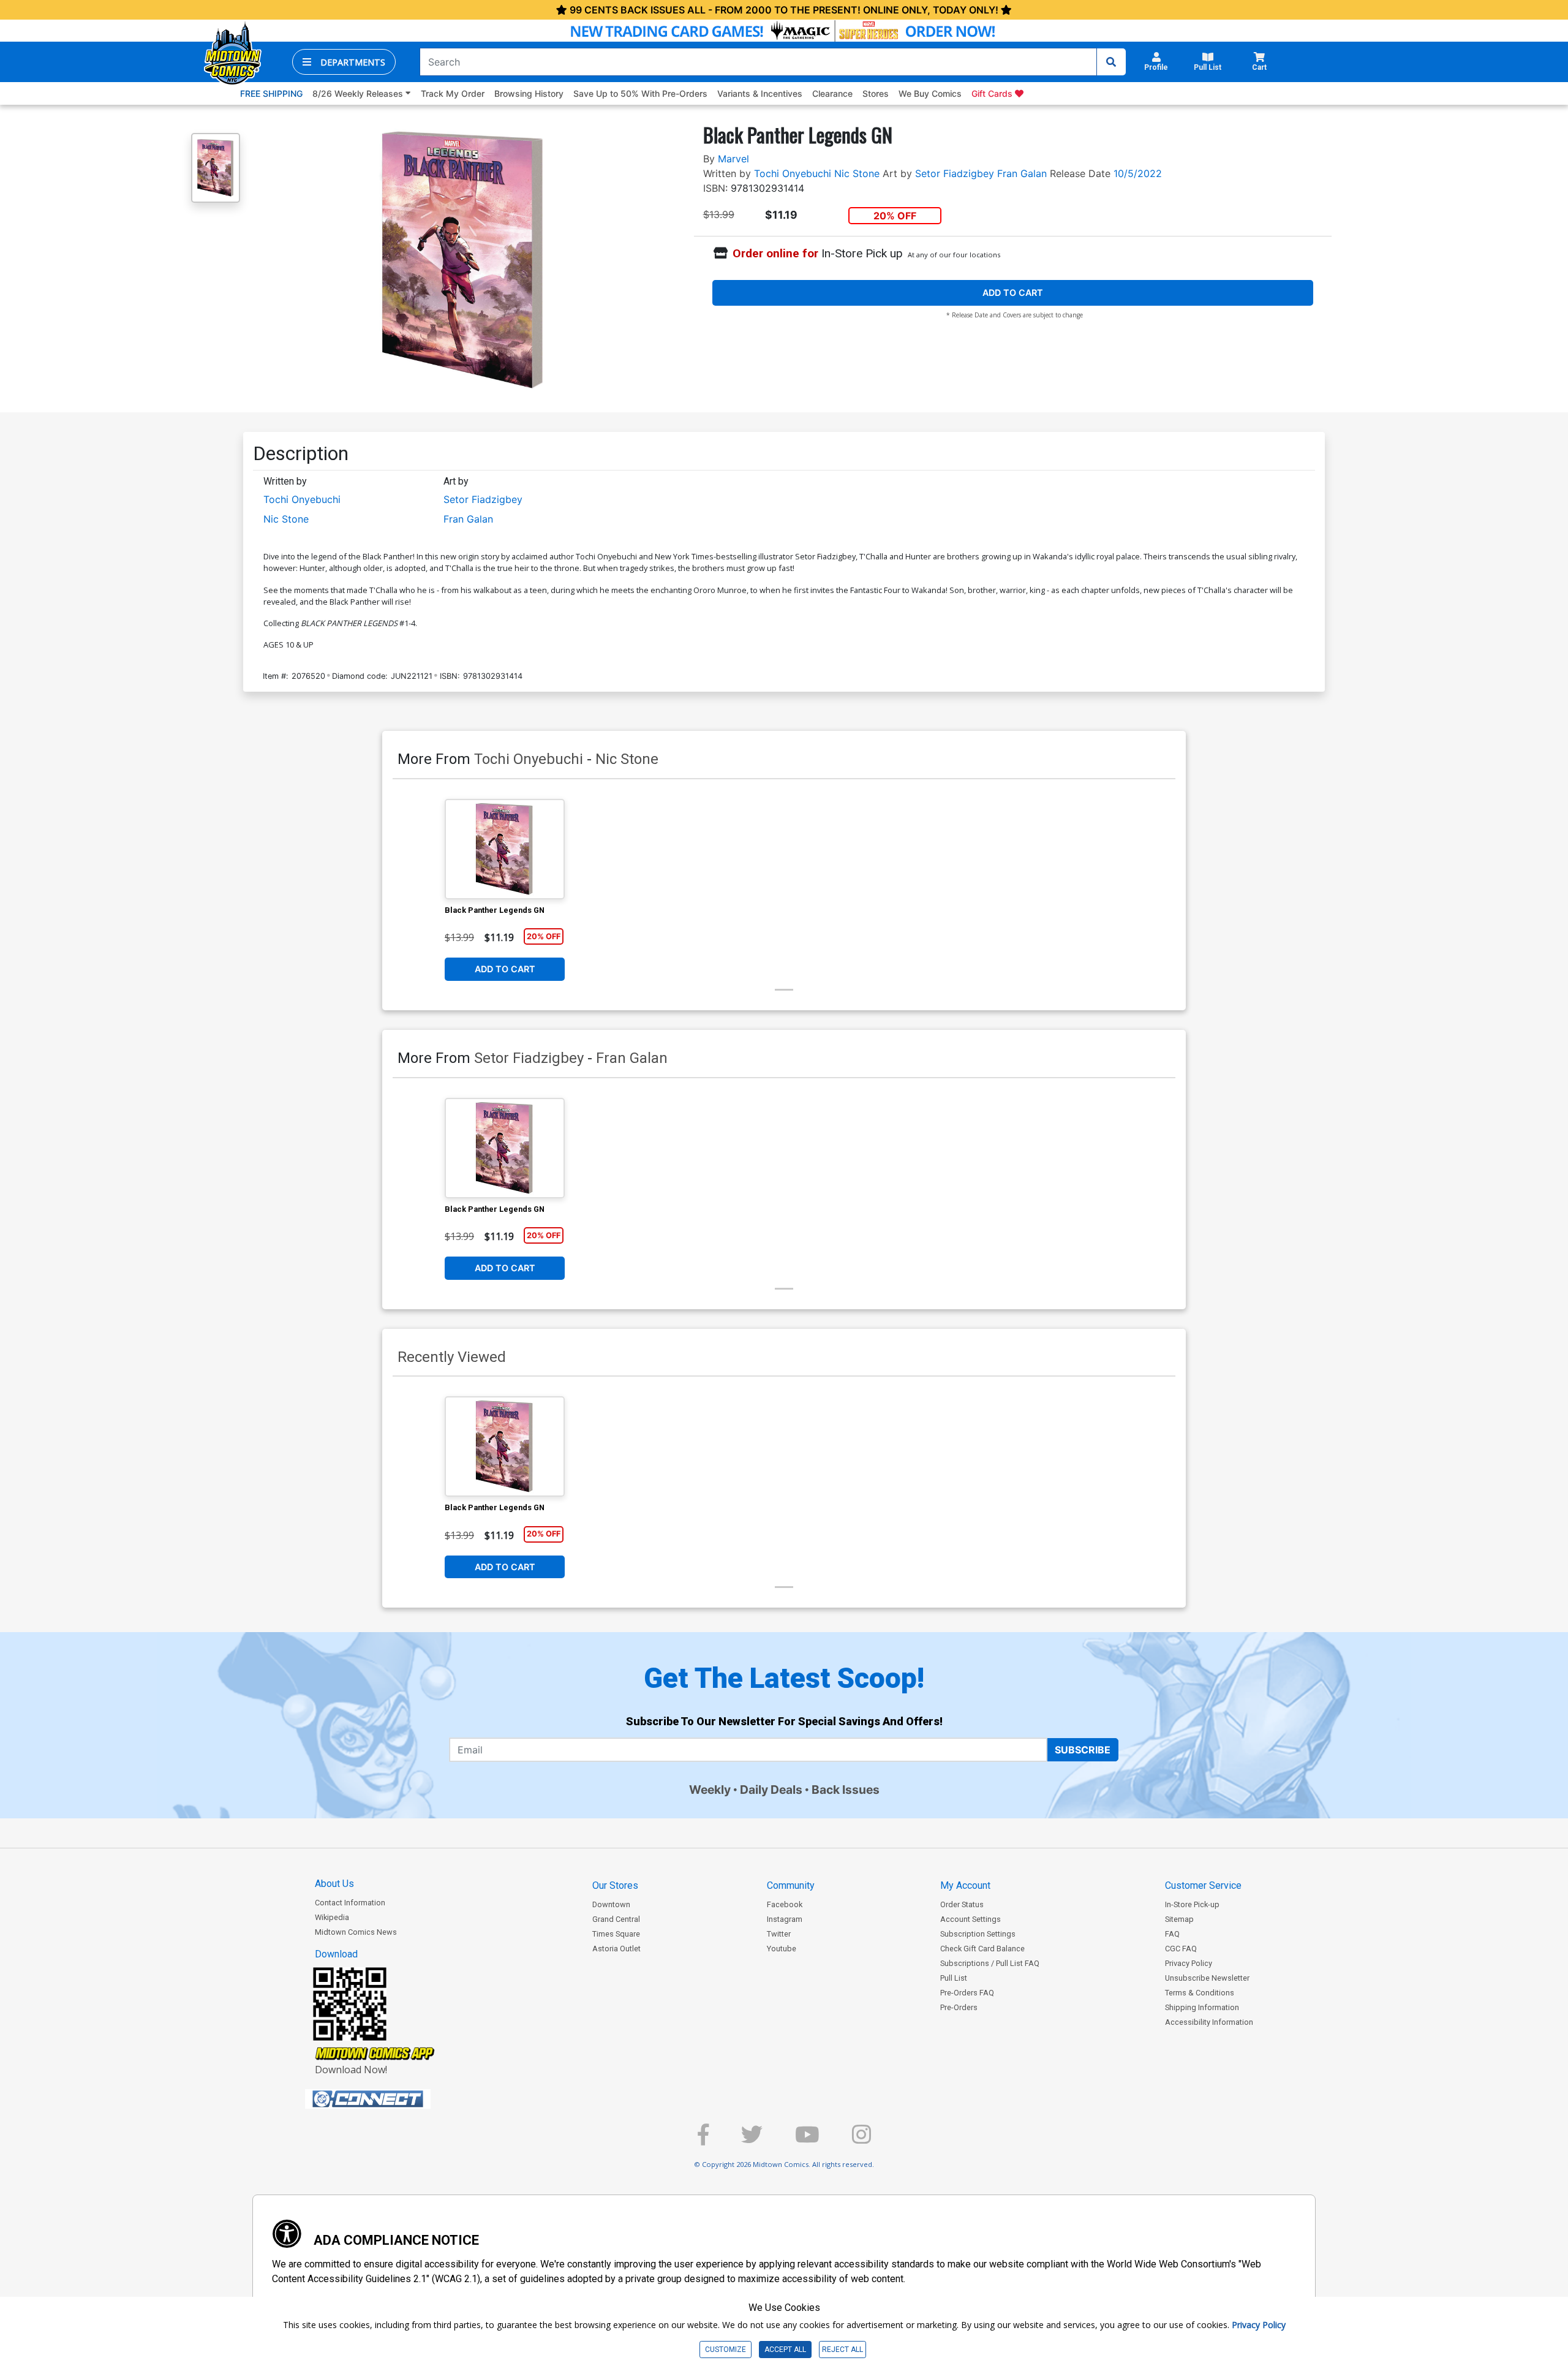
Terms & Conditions (1200, 1993)
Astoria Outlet (616, 1949)
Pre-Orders (959, 2007)
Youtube (782, 1949)
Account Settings (971, 1919)
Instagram (785, 1919)
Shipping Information (1202, 2007)
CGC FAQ (1181, 1949)
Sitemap (1179, 1919)
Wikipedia (332, 1917)
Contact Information (350, 1903)
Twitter (779, 1934)
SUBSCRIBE (1083, 1750)
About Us (334, 1884)
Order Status (962, 1904)
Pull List (954, 1978)
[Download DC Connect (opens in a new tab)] (391, 2099)
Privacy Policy (1189, 1963)
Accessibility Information (1209, 2022)
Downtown (611, 1904)
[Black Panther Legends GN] (505, 849)
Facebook (785, 1904)
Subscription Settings (978, 1934)
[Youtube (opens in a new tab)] (807, 2140)
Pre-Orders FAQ (967, 1993)
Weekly (710, 1790)
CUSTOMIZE (726, 2350)
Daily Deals (771, 1790)
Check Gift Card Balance (982, 1949)
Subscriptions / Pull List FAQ (990, 1963)
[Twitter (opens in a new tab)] (752, 2140)
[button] (344, 62)
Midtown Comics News (356, 1932)
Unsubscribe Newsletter (1207, 1978)
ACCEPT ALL (785, 2350)
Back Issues (846, 1790)
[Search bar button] (1111, 62)
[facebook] (703, 2140)
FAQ (1172, 1934)
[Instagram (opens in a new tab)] (861, 2140)
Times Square (616, 1934)
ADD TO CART (1013, 293)
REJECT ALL (842, 2350)
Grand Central (616, 1919)
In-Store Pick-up (1192, 1904)
